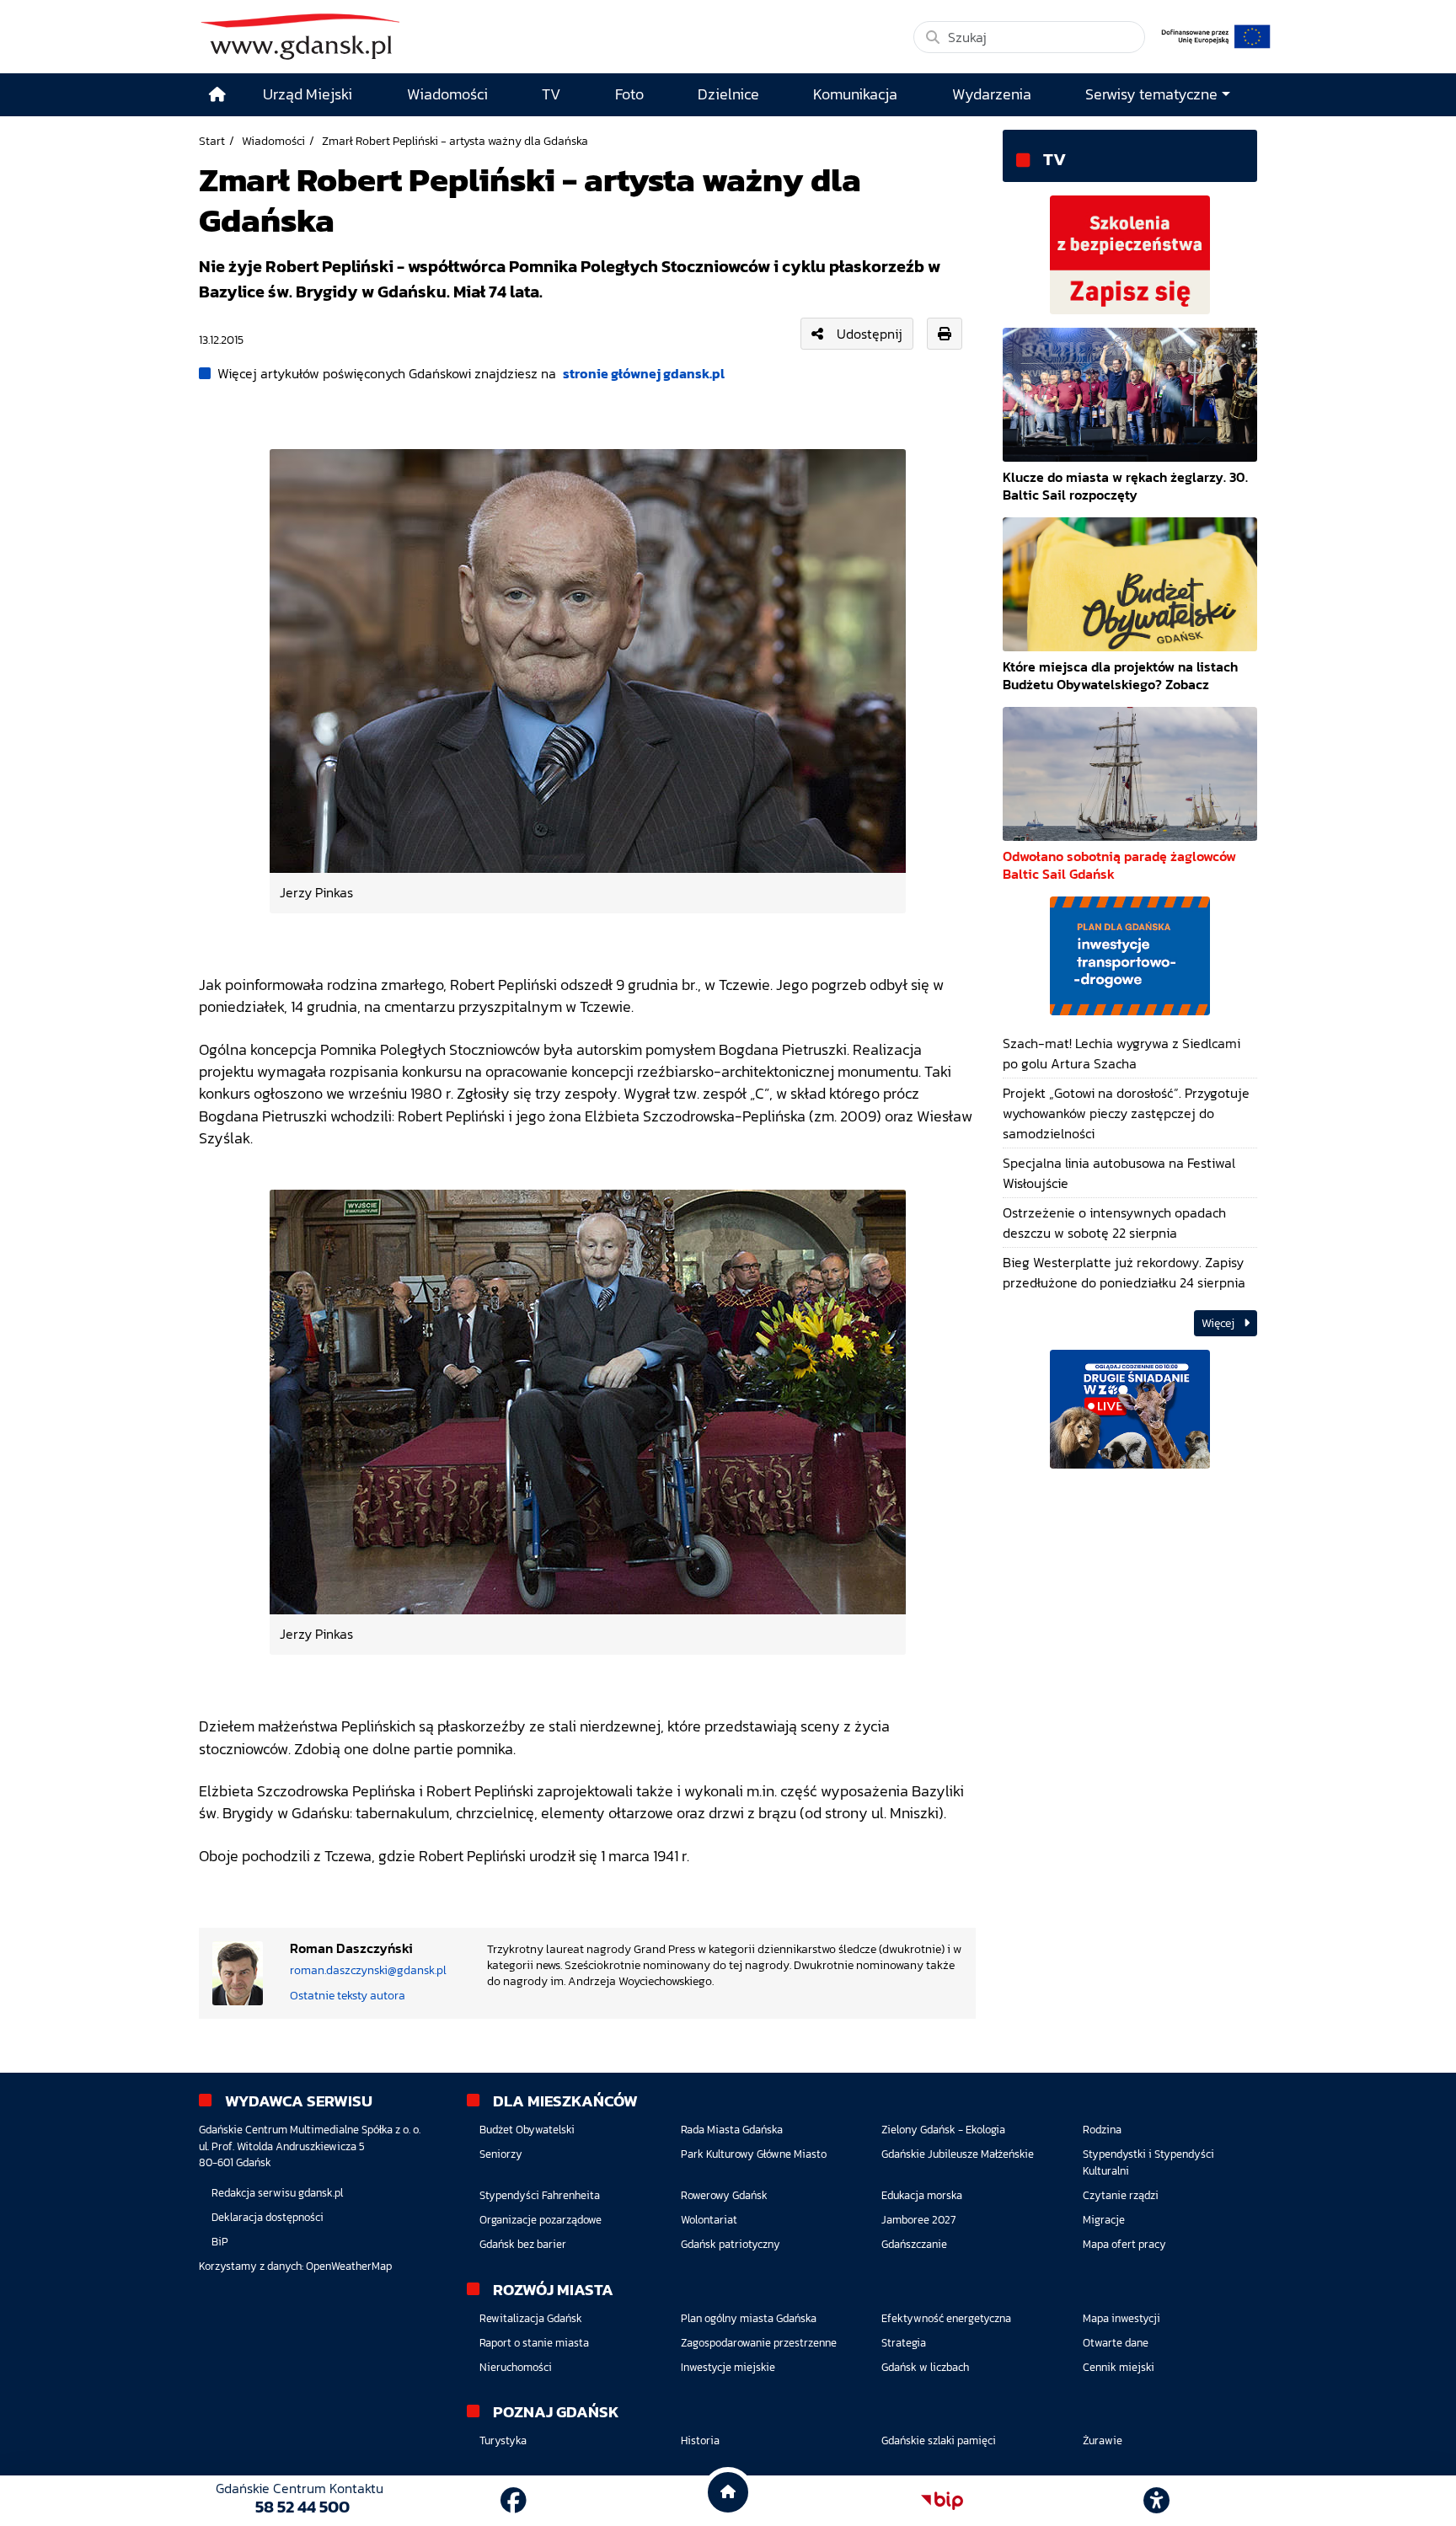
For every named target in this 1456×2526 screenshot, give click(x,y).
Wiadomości (273, 141)
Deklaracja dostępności (268, 2217)
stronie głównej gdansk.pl (644, 373)
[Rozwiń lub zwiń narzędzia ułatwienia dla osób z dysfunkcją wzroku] (1157, 2501)
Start (212, 141)
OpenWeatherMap (349, 2266)
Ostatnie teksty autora (348, 1995)
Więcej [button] (1219, 1323)
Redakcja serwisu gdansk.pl (277, 2193)
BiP (220, 2242)
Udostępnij (870, 334)
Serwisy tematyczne (1151, 94)
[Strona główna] (217, 95)
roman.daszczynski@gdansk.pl (368, 1970)
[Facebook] (514, 2501)
